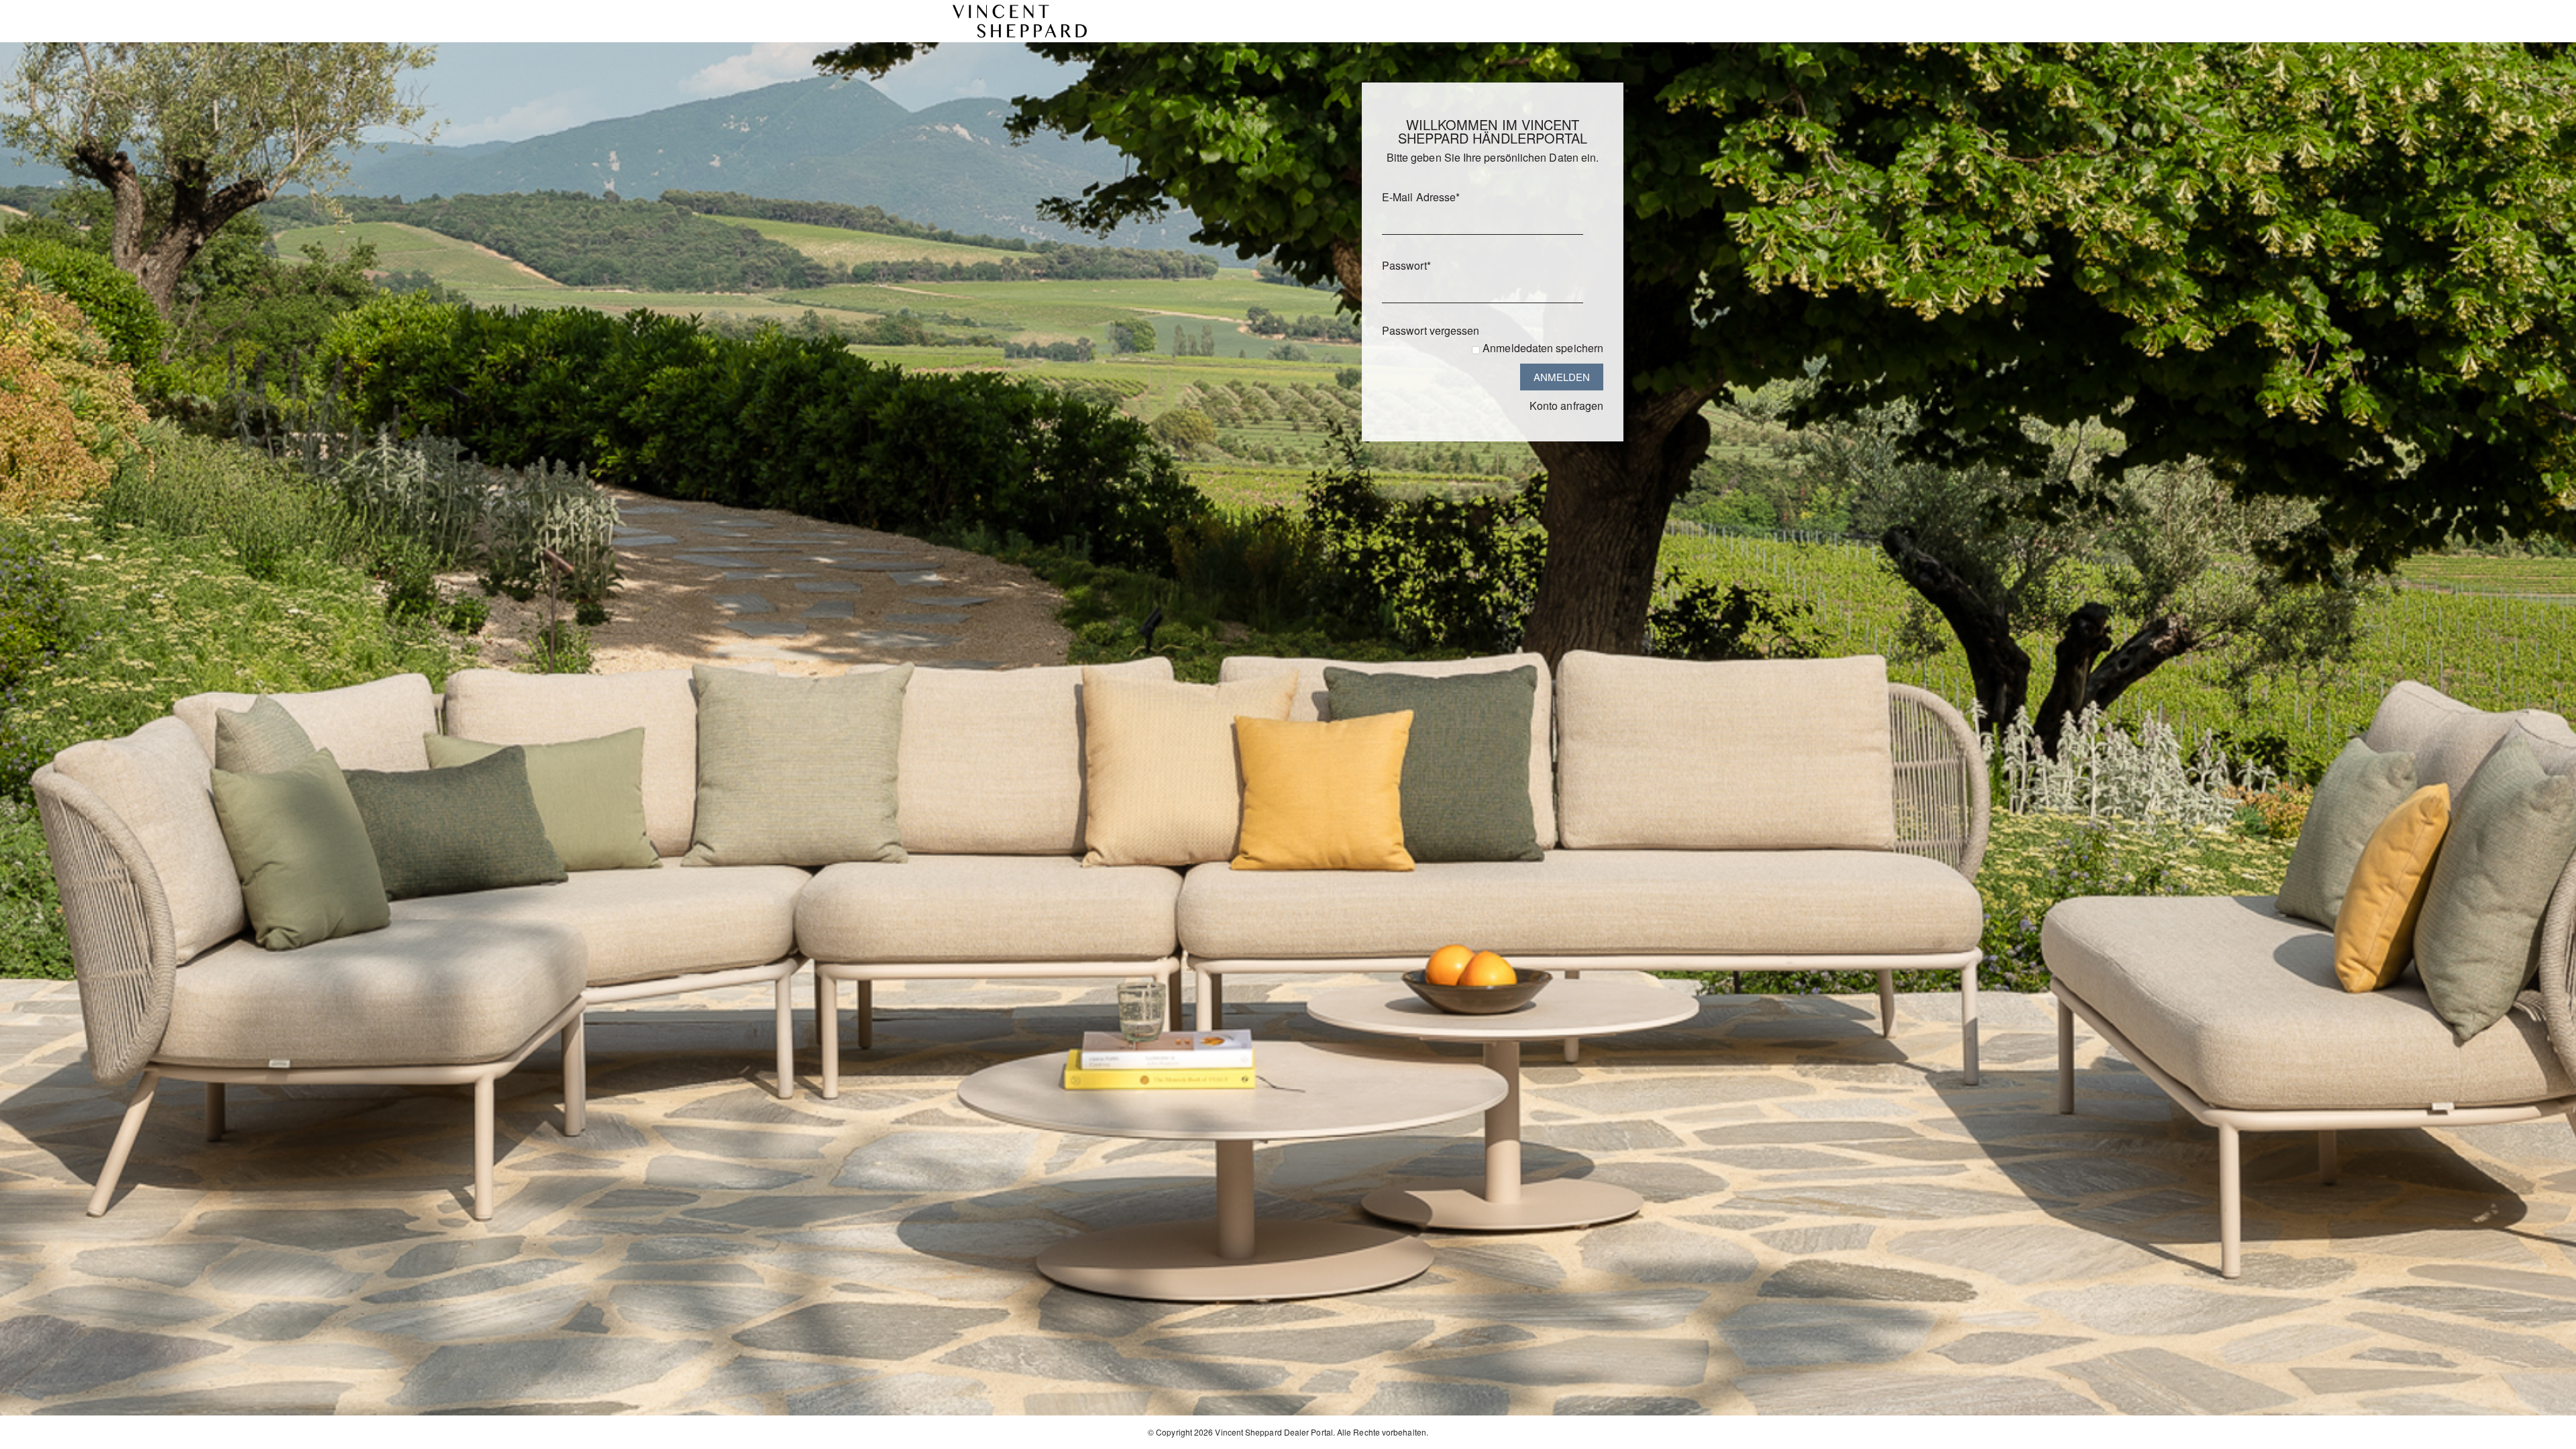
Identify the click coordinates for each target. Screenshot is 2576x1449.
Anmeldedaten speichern (1543, 348)
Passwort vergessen (1431, 330)
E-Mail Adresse (1421, 197)
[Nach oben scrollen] (2547, 1434)
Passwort (1406, 265)
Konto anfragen (1566, 406)
